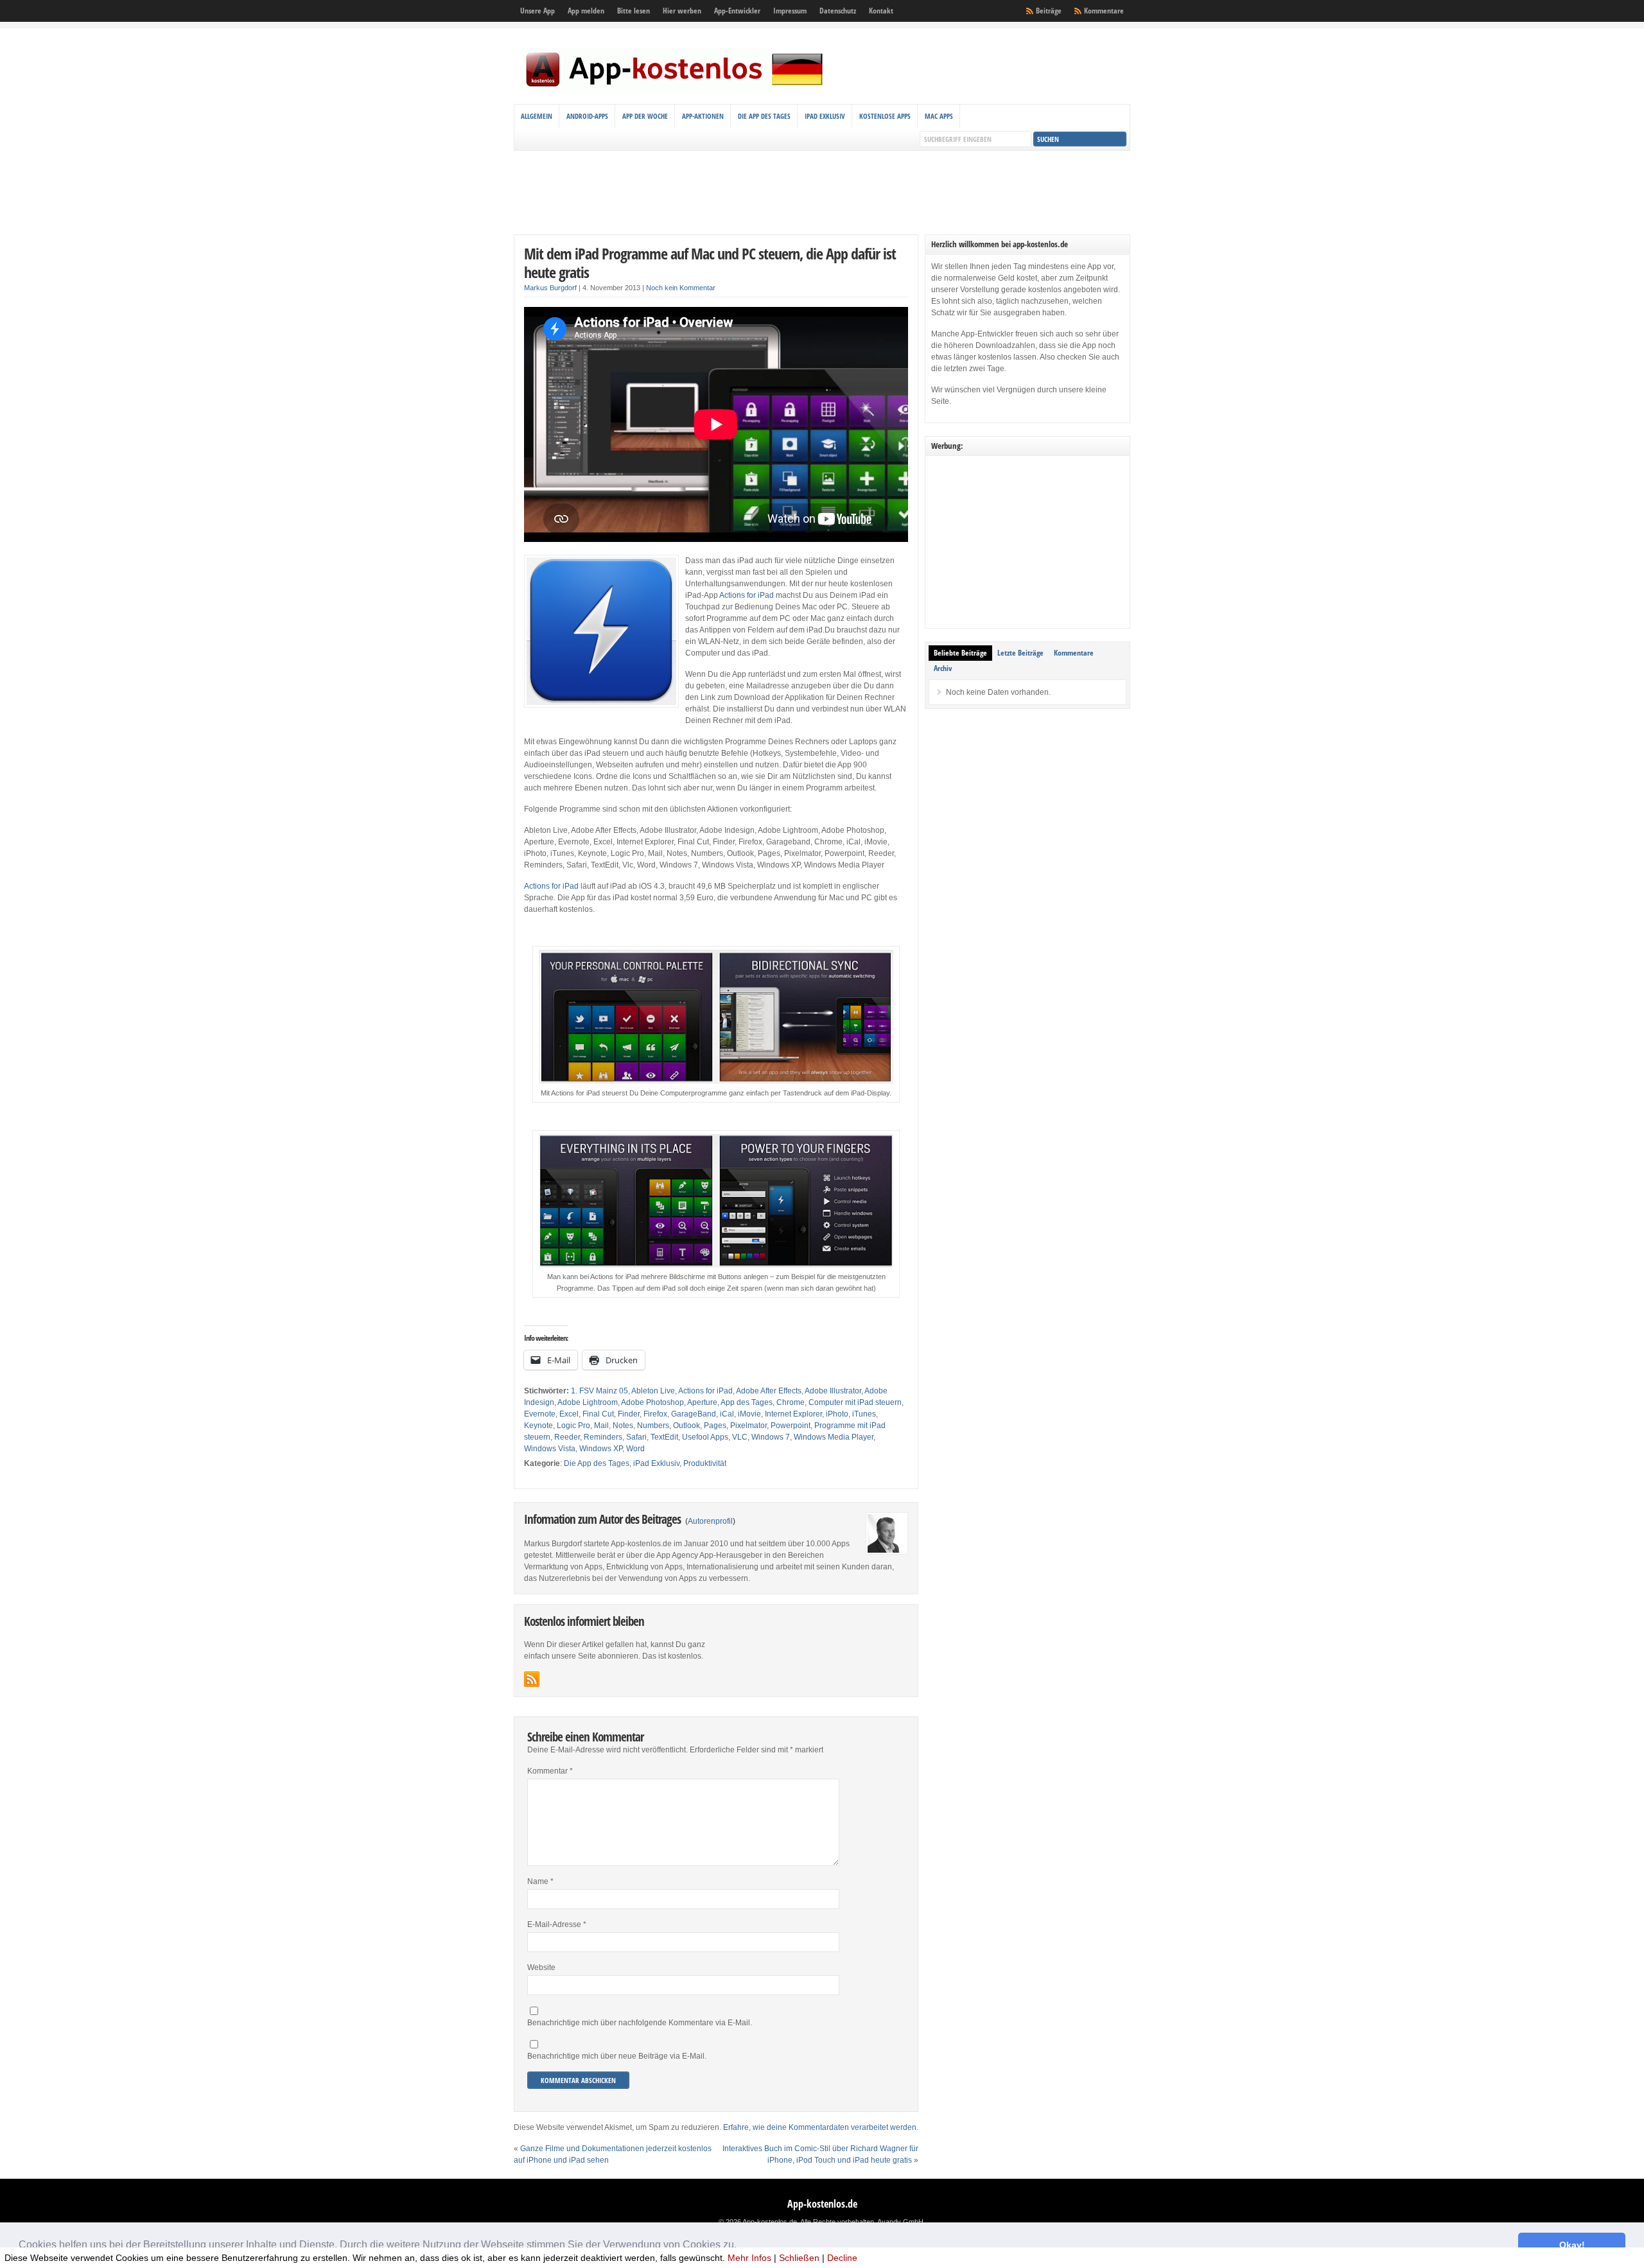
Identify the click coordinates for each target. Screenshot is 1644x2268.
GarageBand (694, 1414)
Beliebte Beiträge (960, 653)
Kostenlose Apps (885, 116)
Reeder (567, 1437)
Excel (569, 1414)
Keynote (538, 1426)
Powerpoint (791, 1426)
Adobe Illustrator (833, 1391)
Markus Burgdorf (550, 288)
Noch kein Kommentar (681, 288)
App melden (586, 11)
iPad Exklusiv (825, 116)
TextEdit (664, 1437)
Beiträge (1049, 11)
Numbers (653, 1426)
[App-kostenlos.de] (674, 89)
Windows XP (601, 1449)
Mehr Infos (749, 2258)
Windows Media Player (834, 1437)
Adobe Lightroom (588, 1402)
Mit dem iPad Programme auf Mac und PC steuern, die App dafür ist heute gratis (710, 263)
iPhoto (837, 1414)
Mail (601, 1426)
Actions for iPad (747, 595)
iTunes (864, 1414)
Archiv (943, 668)
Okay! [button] (1572, 2245)
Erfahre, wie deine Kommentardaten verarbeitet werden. (821, 2127)
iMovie (749, 1414)
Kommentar (550, 1771)
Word (635, 1449)
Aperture (702, 1402)
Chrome (791, 1402)
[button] (741, 2246)
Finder (629, 1414)
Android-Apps (587, 116)
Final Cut (598, 1414)
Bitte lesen (634, 11)
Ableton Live (653, 1391)
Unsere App (538, 11)
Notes (623, 1426)
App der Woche (645, 116)
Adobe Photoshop (652, 1402)
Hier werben (682, 11)
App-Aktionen (703, 116)
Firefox (655, 1414)
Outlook (686, 1426)
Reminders (603, 1437)
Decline (842, 2258)
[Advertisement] (822, 193)
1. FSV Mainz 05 (599, 1391)
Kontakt (881, 11)
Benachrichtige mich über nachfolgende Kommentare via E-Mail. (640, 2023)
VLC (740, 1437)
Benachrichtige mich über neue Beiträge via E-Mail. (617, 2056)
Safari (636, 1437)
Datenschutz (838, 11)
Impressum (790, 11)
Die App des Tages (764, 116)
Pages (715, 1426)
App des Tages (747, 1402)
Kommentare (1104, 11)
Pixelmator (748, 1426)
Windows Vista (550, 1449)
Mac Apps (939, 116)
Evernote (540, 1414)
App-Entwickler (737, 11)
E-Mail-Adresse (557, 1924)
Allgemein (537, 116)
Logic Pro (573, 1426)
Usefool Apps (705, 1437)
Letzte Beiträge (1020, 653)
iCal (727, 1414)
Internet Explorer (793, 1414)
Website (541, 1967)
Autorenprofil (710, 1521)
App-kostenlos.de (822, 2204)
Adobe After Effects (769, 1391)
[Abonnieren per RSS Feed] (532, 1679)
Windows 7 (771, 1437)
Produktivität (705, 1463)
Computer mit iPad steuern (855, 1402)
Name (540, 1881)
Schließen (799, 2258)
